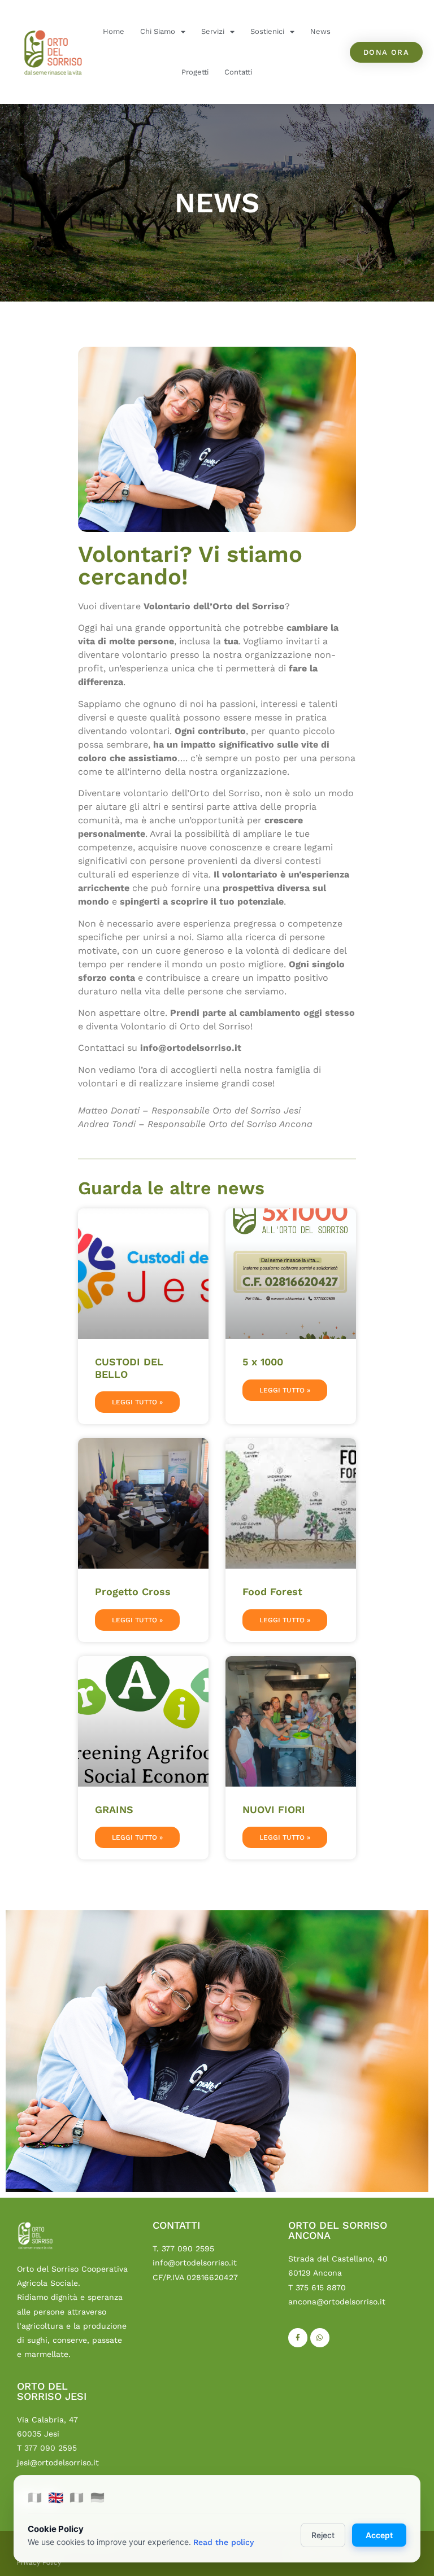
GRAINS (114, 1809)
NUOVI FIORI (274, 1809)
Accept (379, 2535)
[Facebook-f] (298, 2338)
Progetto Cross (133, 1592)
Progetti (195, 72)
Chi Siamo (158, 31)
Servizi (213, 31)
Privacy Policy (39, 2562)
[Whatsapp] (320, 2338)
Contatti (238, 72)
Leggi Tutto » (137, 1402)
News (320, 31)
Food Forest (272, 1592)
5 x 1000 (263, 1362)
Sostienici (267, 31)
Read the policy (223, 2542)
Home (114, 31)
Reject (323, 2535)
